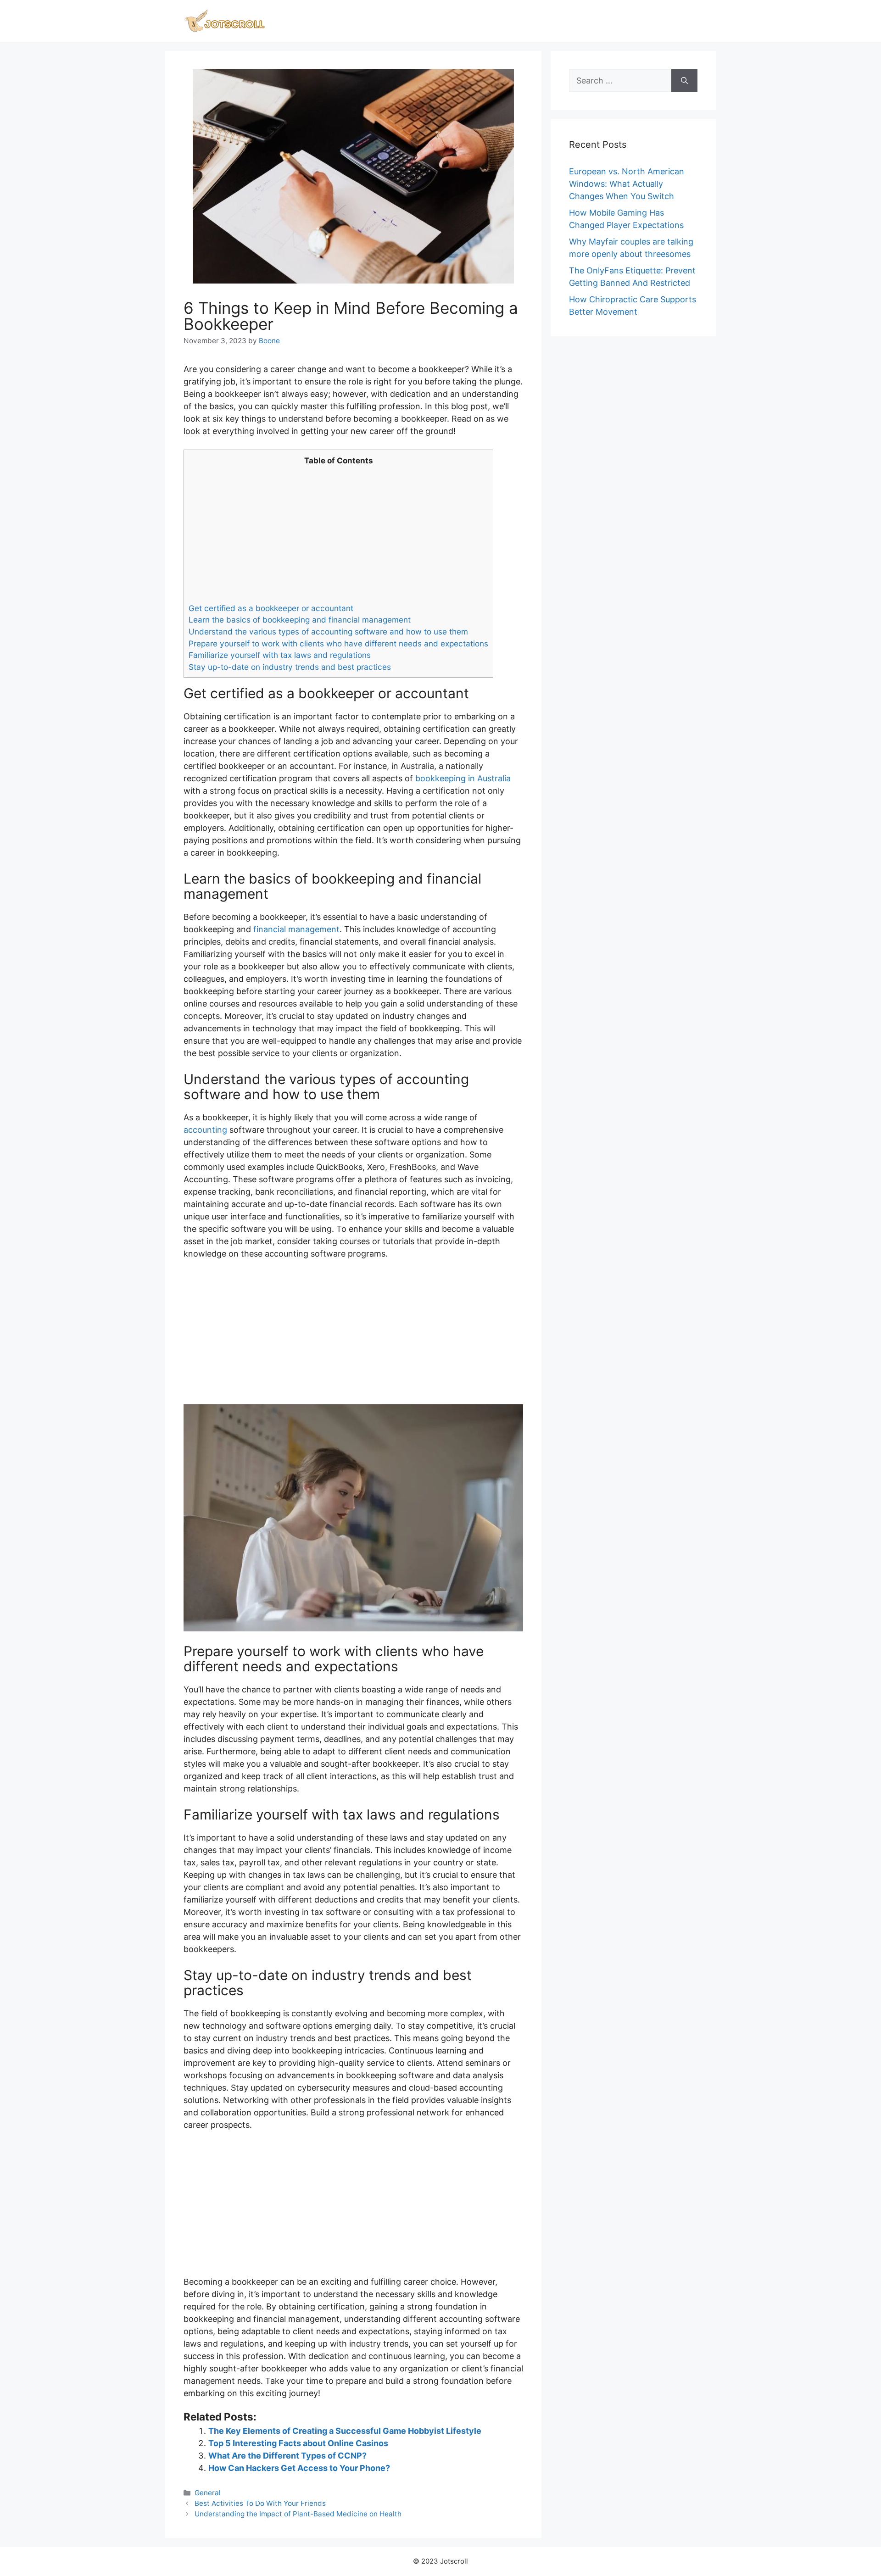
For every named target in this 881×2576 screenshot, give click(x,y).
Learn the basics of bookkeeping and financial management (300, 620)
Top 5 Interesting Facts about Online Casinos (298, 2443)
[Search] (684, 81)
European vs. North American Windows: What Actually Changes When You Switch (627, 184)
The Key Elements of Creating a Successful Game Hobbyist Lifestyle (345, 2431)
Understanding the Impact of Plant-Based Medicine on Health (298, 2514)
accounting (205, 1130)
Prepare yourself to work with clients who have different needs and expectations (338, 643)
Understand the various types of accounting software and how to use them (328, 631)
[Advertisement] (338, 534)
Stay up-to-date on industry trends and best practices (290, 667)
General (208, 2493)
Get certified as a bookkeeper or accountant (271, 608)
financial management (296, 929)
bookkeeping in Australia (463, 778)
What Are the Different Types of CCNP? (287, 2456)
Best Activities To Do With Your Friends (260, 2503)
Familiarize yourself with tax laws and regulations (280, 655)
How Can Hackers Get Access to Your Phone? (299, 2468)
